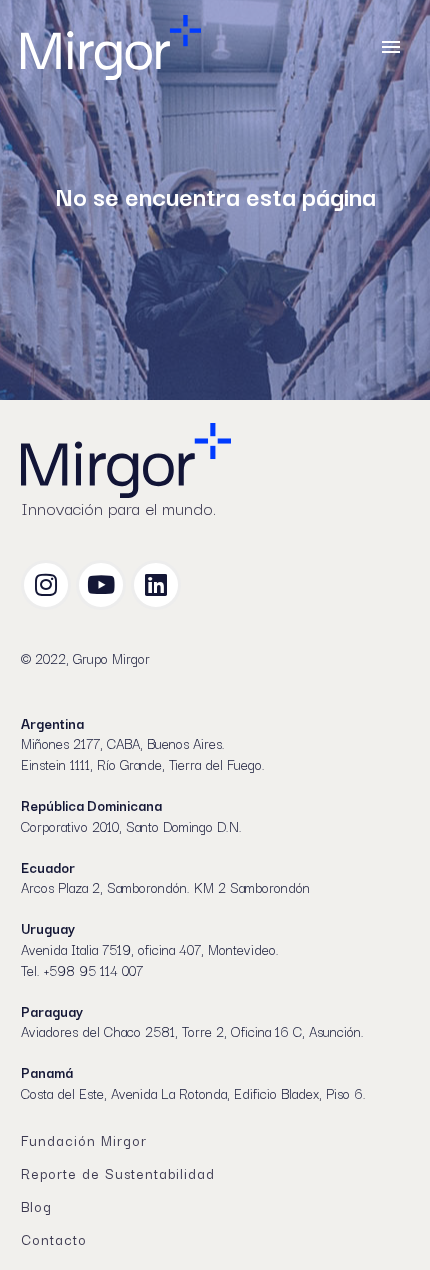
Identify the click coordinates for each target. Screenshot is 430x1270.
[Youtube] (101, 585)
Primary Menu (391, 47)
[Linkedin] (156, 585)
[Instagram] (46, 585)
